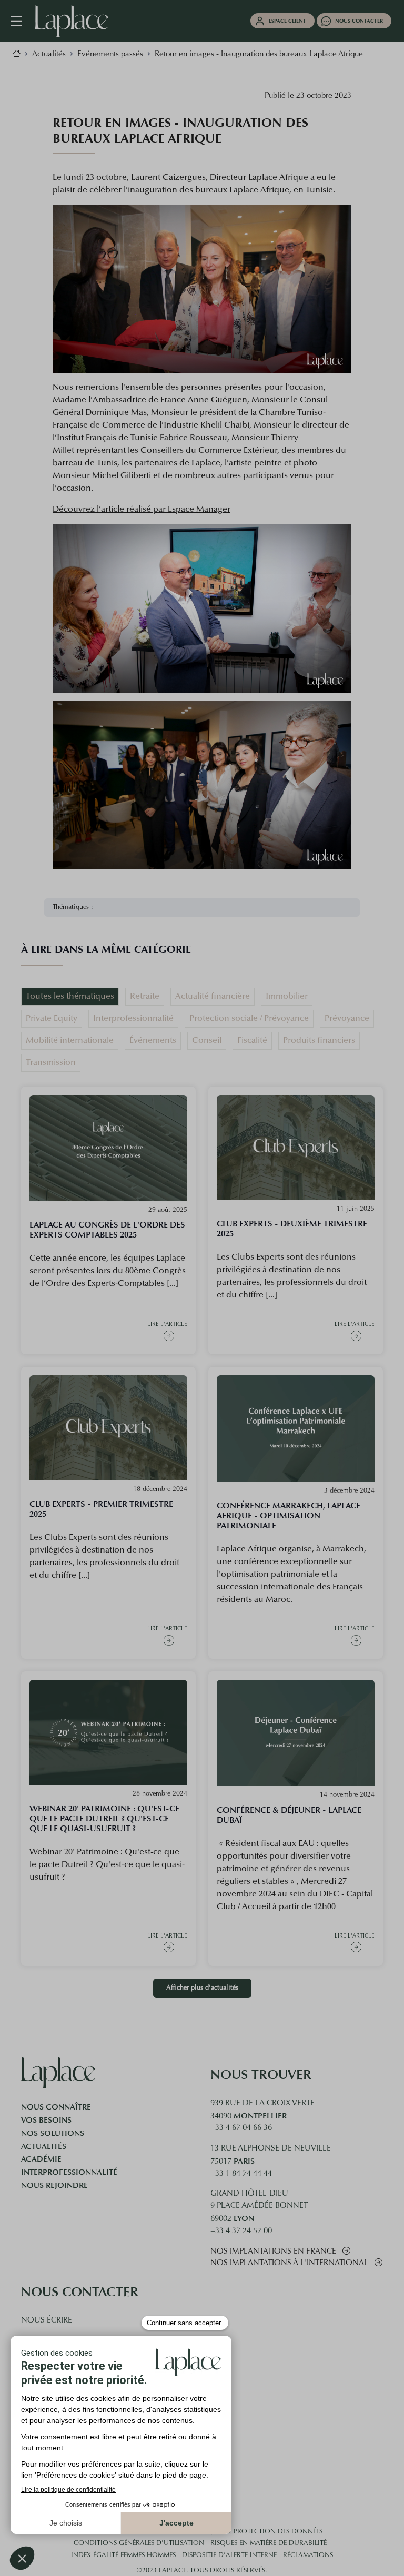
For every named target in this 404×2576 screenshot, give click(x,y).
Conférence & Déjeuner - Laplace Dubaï (289, 1815)
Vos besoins (46, 2120)
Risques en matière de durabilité (269, 2543)
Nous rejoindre (54, 2185)
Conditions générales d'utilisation (139, 2543)
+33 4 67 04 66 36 (241, 2128)
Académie (41, 2159)
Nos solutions (53, 2133)
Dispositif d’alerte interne (229, 2555)
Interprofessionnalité (69, 2172)
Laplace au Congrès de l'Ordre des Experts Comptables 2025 (107, 1230)
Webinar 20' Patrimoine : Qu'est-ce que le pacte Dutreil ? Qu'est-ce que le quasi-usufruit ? (104, 1818)
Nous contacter (359, 21)
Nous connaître (56, 2107)
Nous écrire (47, 2321)
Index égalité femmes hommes (123, 2555)
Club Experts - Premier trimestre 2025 (101, 1509)
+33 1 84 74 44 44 (241, 2174)
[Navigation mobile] (22, 21)
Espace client (287, 21)
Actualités (44, 2146)
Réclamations (308, 2555)
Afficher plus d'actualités (202, 1988)
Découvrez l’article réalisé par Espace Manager (142, 510)
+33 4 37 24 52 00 (241, 2231)
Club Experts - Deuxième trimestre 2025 (292, 1229)
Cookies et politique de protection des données (234, 2532)
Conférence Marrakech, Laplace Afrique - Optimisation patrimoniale (289, 1515)
